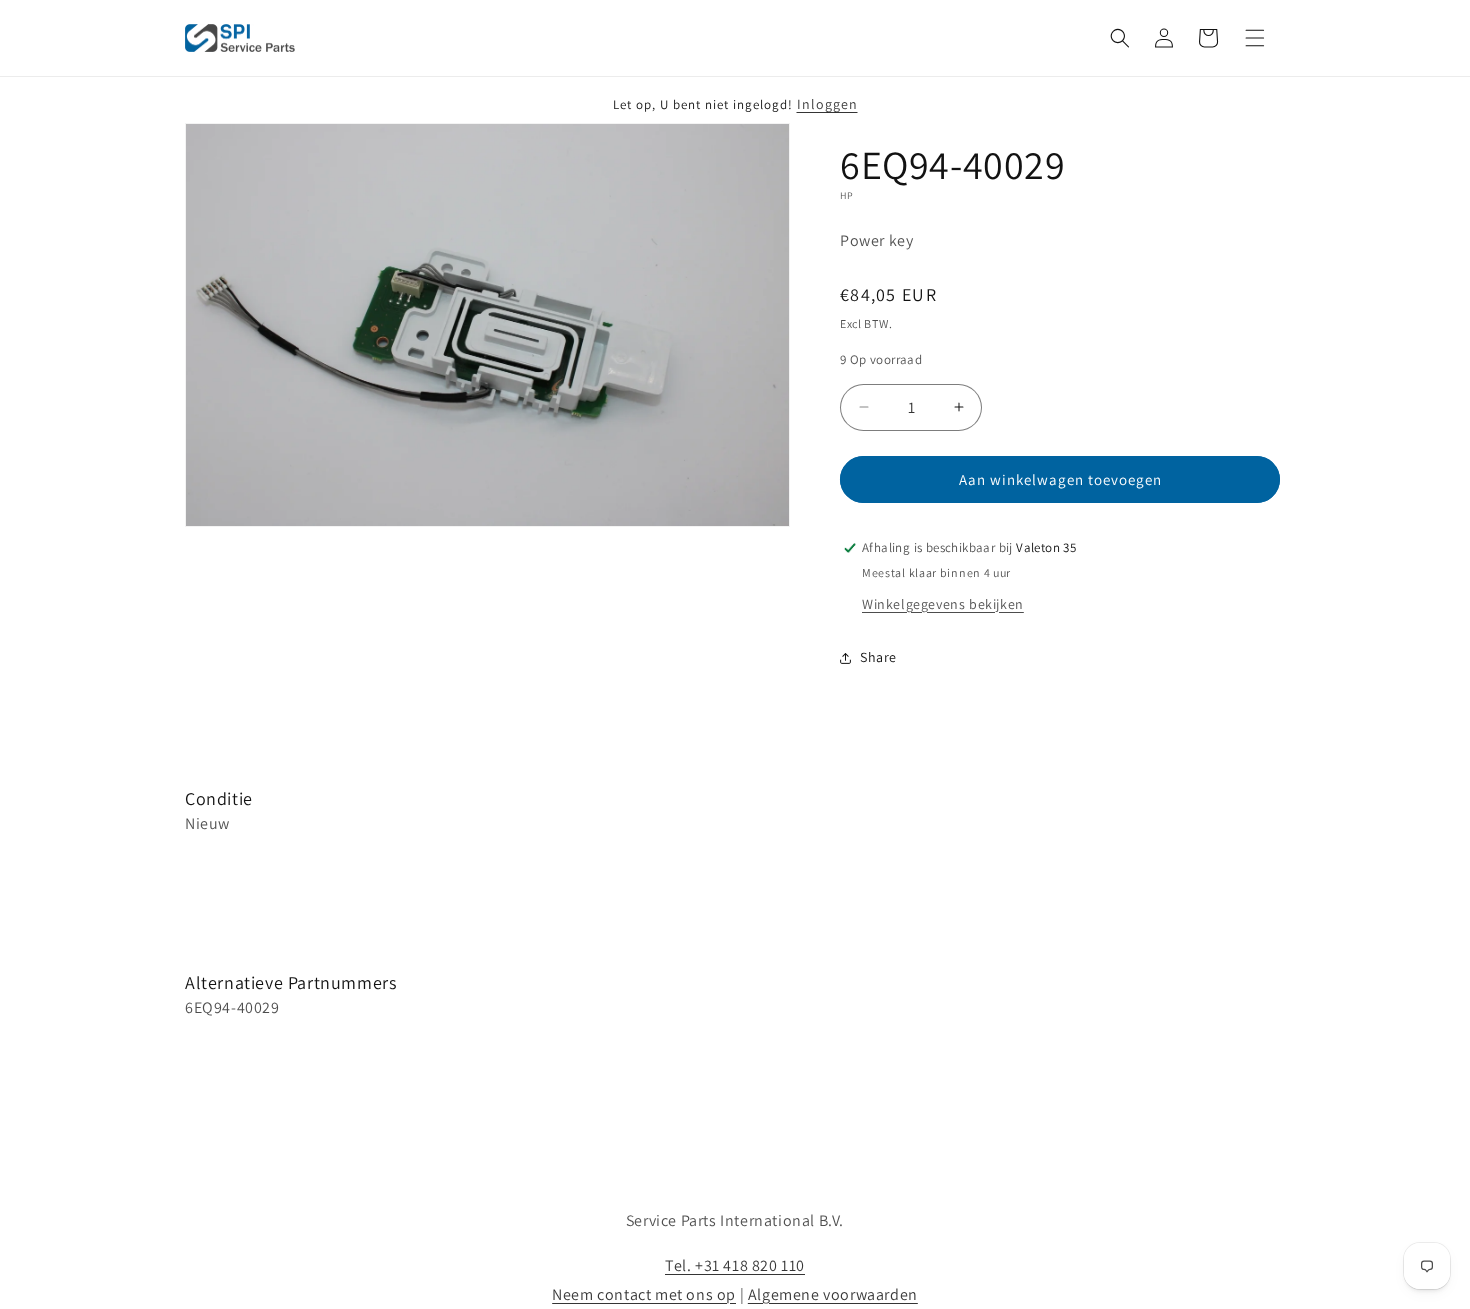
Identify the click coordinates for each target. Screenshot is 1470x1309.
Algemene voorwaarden (833, 1294)
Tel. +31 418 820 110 (735, 1265)
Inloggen (827, 104)
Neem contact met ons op (644, 1294)
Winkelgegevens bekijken (943, 604)
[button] (1120, 38)
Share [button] (878, 657)
